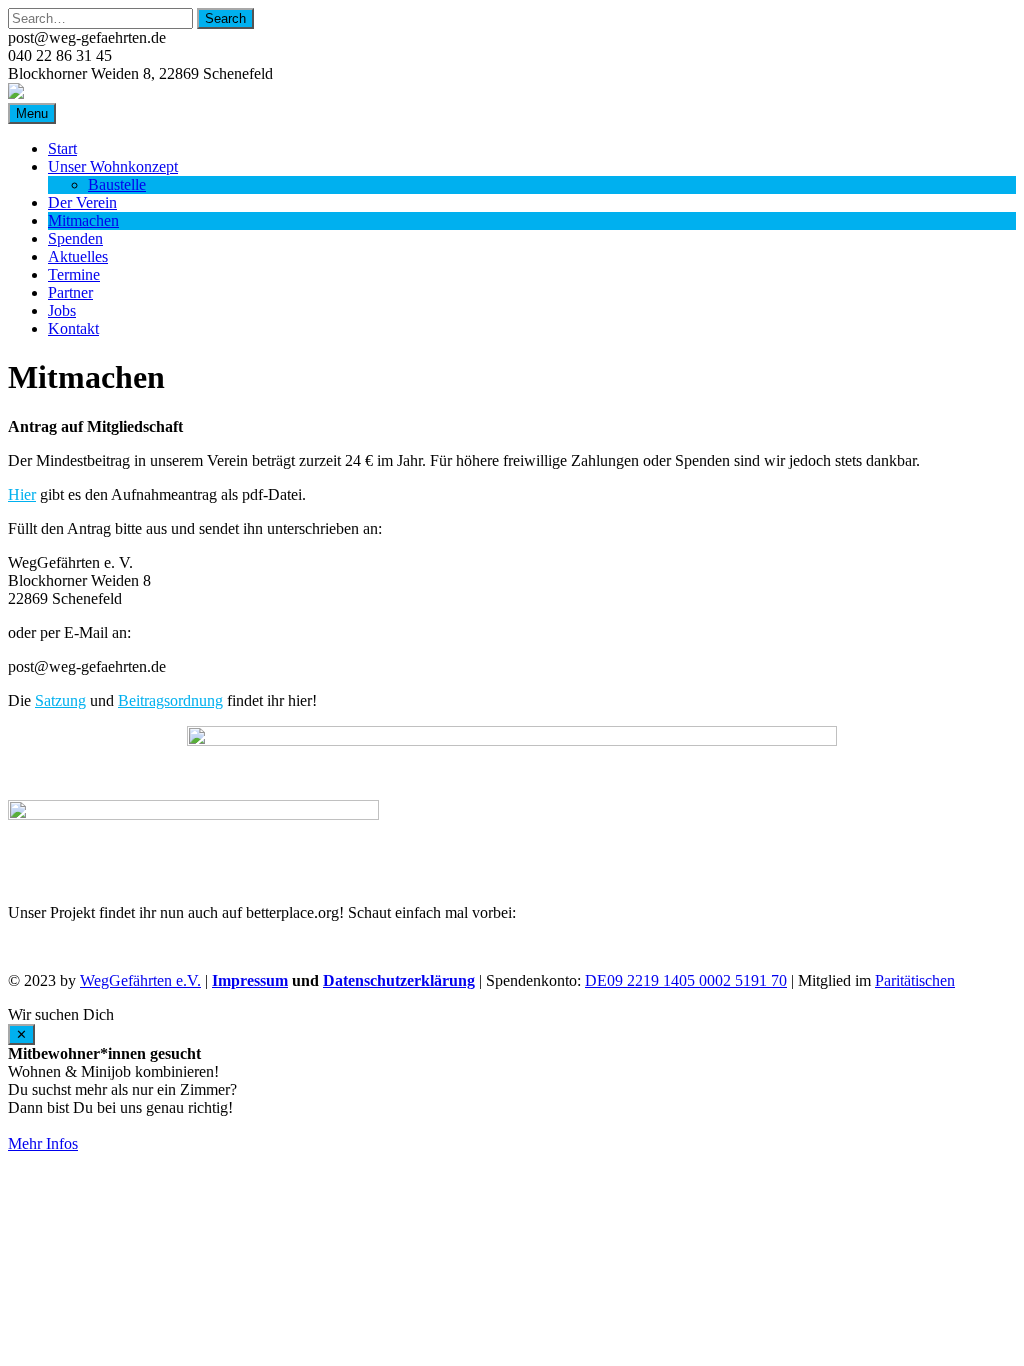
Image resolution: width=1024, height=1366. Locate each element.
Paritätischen (915, 980)
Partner (70, 292)
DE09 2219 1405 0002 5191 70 (686, 980)
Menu (32, 113)
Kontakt (73, 328)
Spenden (75, 238)
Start (62, 148)
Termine (74, 274)
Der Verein (82, 202)
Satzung (60, 700)
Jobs (62, 310)
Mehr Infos (43, 1143)
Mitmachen (83, 220)
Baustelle (117, 184)
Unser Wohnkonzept (113, 166)
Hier (22, 494)
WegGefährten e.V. (140, 980)
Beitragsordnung (170, 700)
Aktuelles (78, 256)
